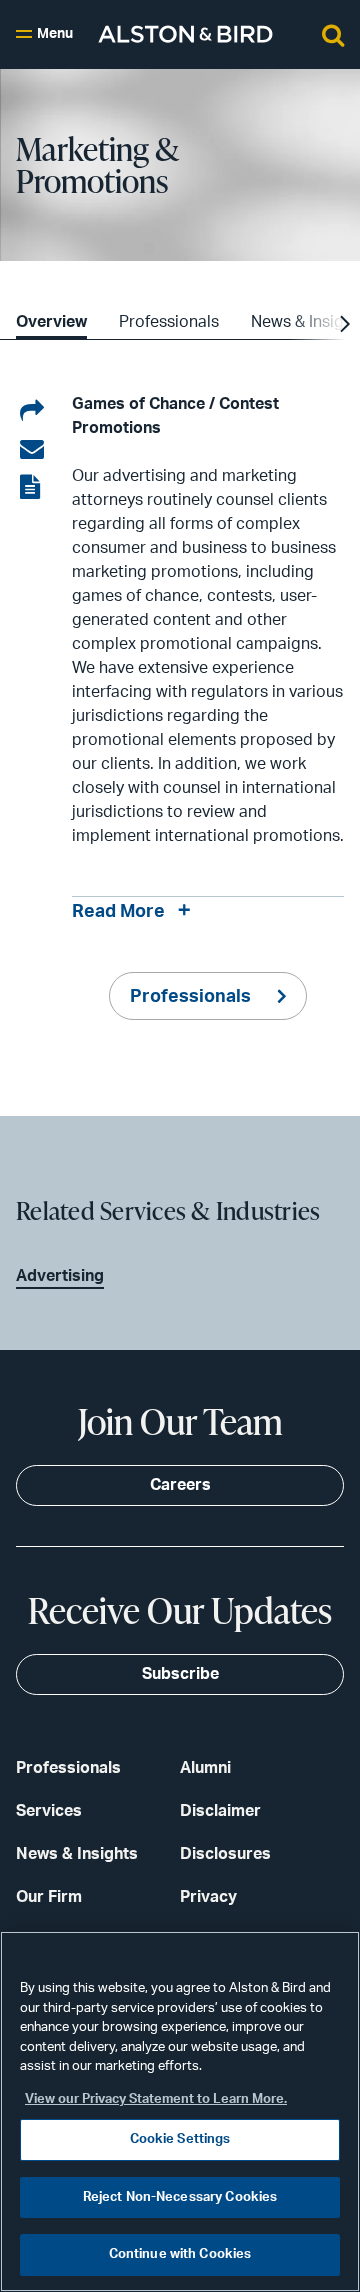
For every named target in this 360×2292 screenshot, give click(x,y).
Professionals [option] (169, 322)
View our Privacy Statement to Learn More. (156, 2099)
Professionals (192, 997)
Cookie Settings (180, 2139)
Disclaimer (220, 1811)
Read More (118, 912)
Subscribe (180, 1674)
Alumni (205, 1768)
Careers (180, 1485)
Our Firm (49, 1897)
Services (49, 1811)
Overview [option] (51, 322)
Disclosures (225, 1854)
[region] (180, 2111)
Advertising (60, 1276)
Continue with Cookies (180, 2254)
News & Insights (77, 1854)
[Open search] (333, 34)
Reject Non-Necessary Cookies (180, 2197)
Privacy (208, 1897)
